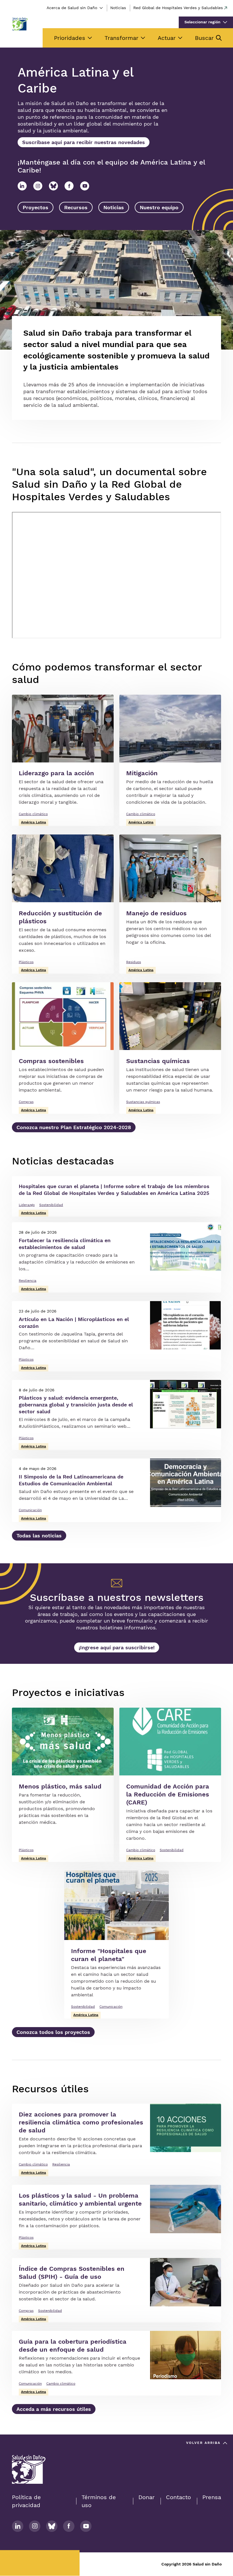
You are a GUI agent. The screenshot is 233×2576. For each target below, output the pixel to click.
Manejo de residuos (156, 913)
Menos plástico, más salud (60, 1786)
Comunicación (30, 1510)
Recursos (76, 207)
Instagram (38, 186)
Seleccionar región (202, 22)
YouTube (85, 186)
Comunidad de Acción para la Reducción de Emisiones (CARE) (168, 1794)
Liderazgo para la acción (56, 773)
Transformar (121, 38)
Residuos (134, 962)
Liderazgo (27, 1205)
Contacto (178, 2497)
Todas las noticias (39, 1536)
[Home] (20, 24)
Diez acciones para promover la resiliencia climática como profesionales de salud (81, 2122)
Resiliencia (28, 1281)
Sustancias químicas (158, 1061)
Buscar (204, 38)
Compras (26, 1102)
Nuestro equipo (159, 207)
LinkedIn (22, 186)
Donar (146, 2497)
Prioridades (70, 38)
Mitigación (142, 773)
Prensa (212, 2497)
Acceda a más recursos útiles (54, 2409)
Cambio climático (33, 814)
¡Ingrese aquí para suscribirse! (117, 1647)
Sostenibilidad (51, 1205)
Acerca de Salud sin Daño (72, 8)
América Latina (34, 822)
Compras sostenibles (51, 1061)
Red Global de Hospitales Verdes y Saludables (178, 8)
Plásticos (26, 962)
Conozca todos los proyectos (53, 2032)
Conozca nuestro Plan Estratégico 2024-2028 (74, 1127)
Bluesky (53, 186)
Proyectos (36, 207)
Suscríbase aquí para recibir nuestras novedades (84, 142)
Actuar (167, 38)
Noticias (118, 8)
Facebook (69, 186)
